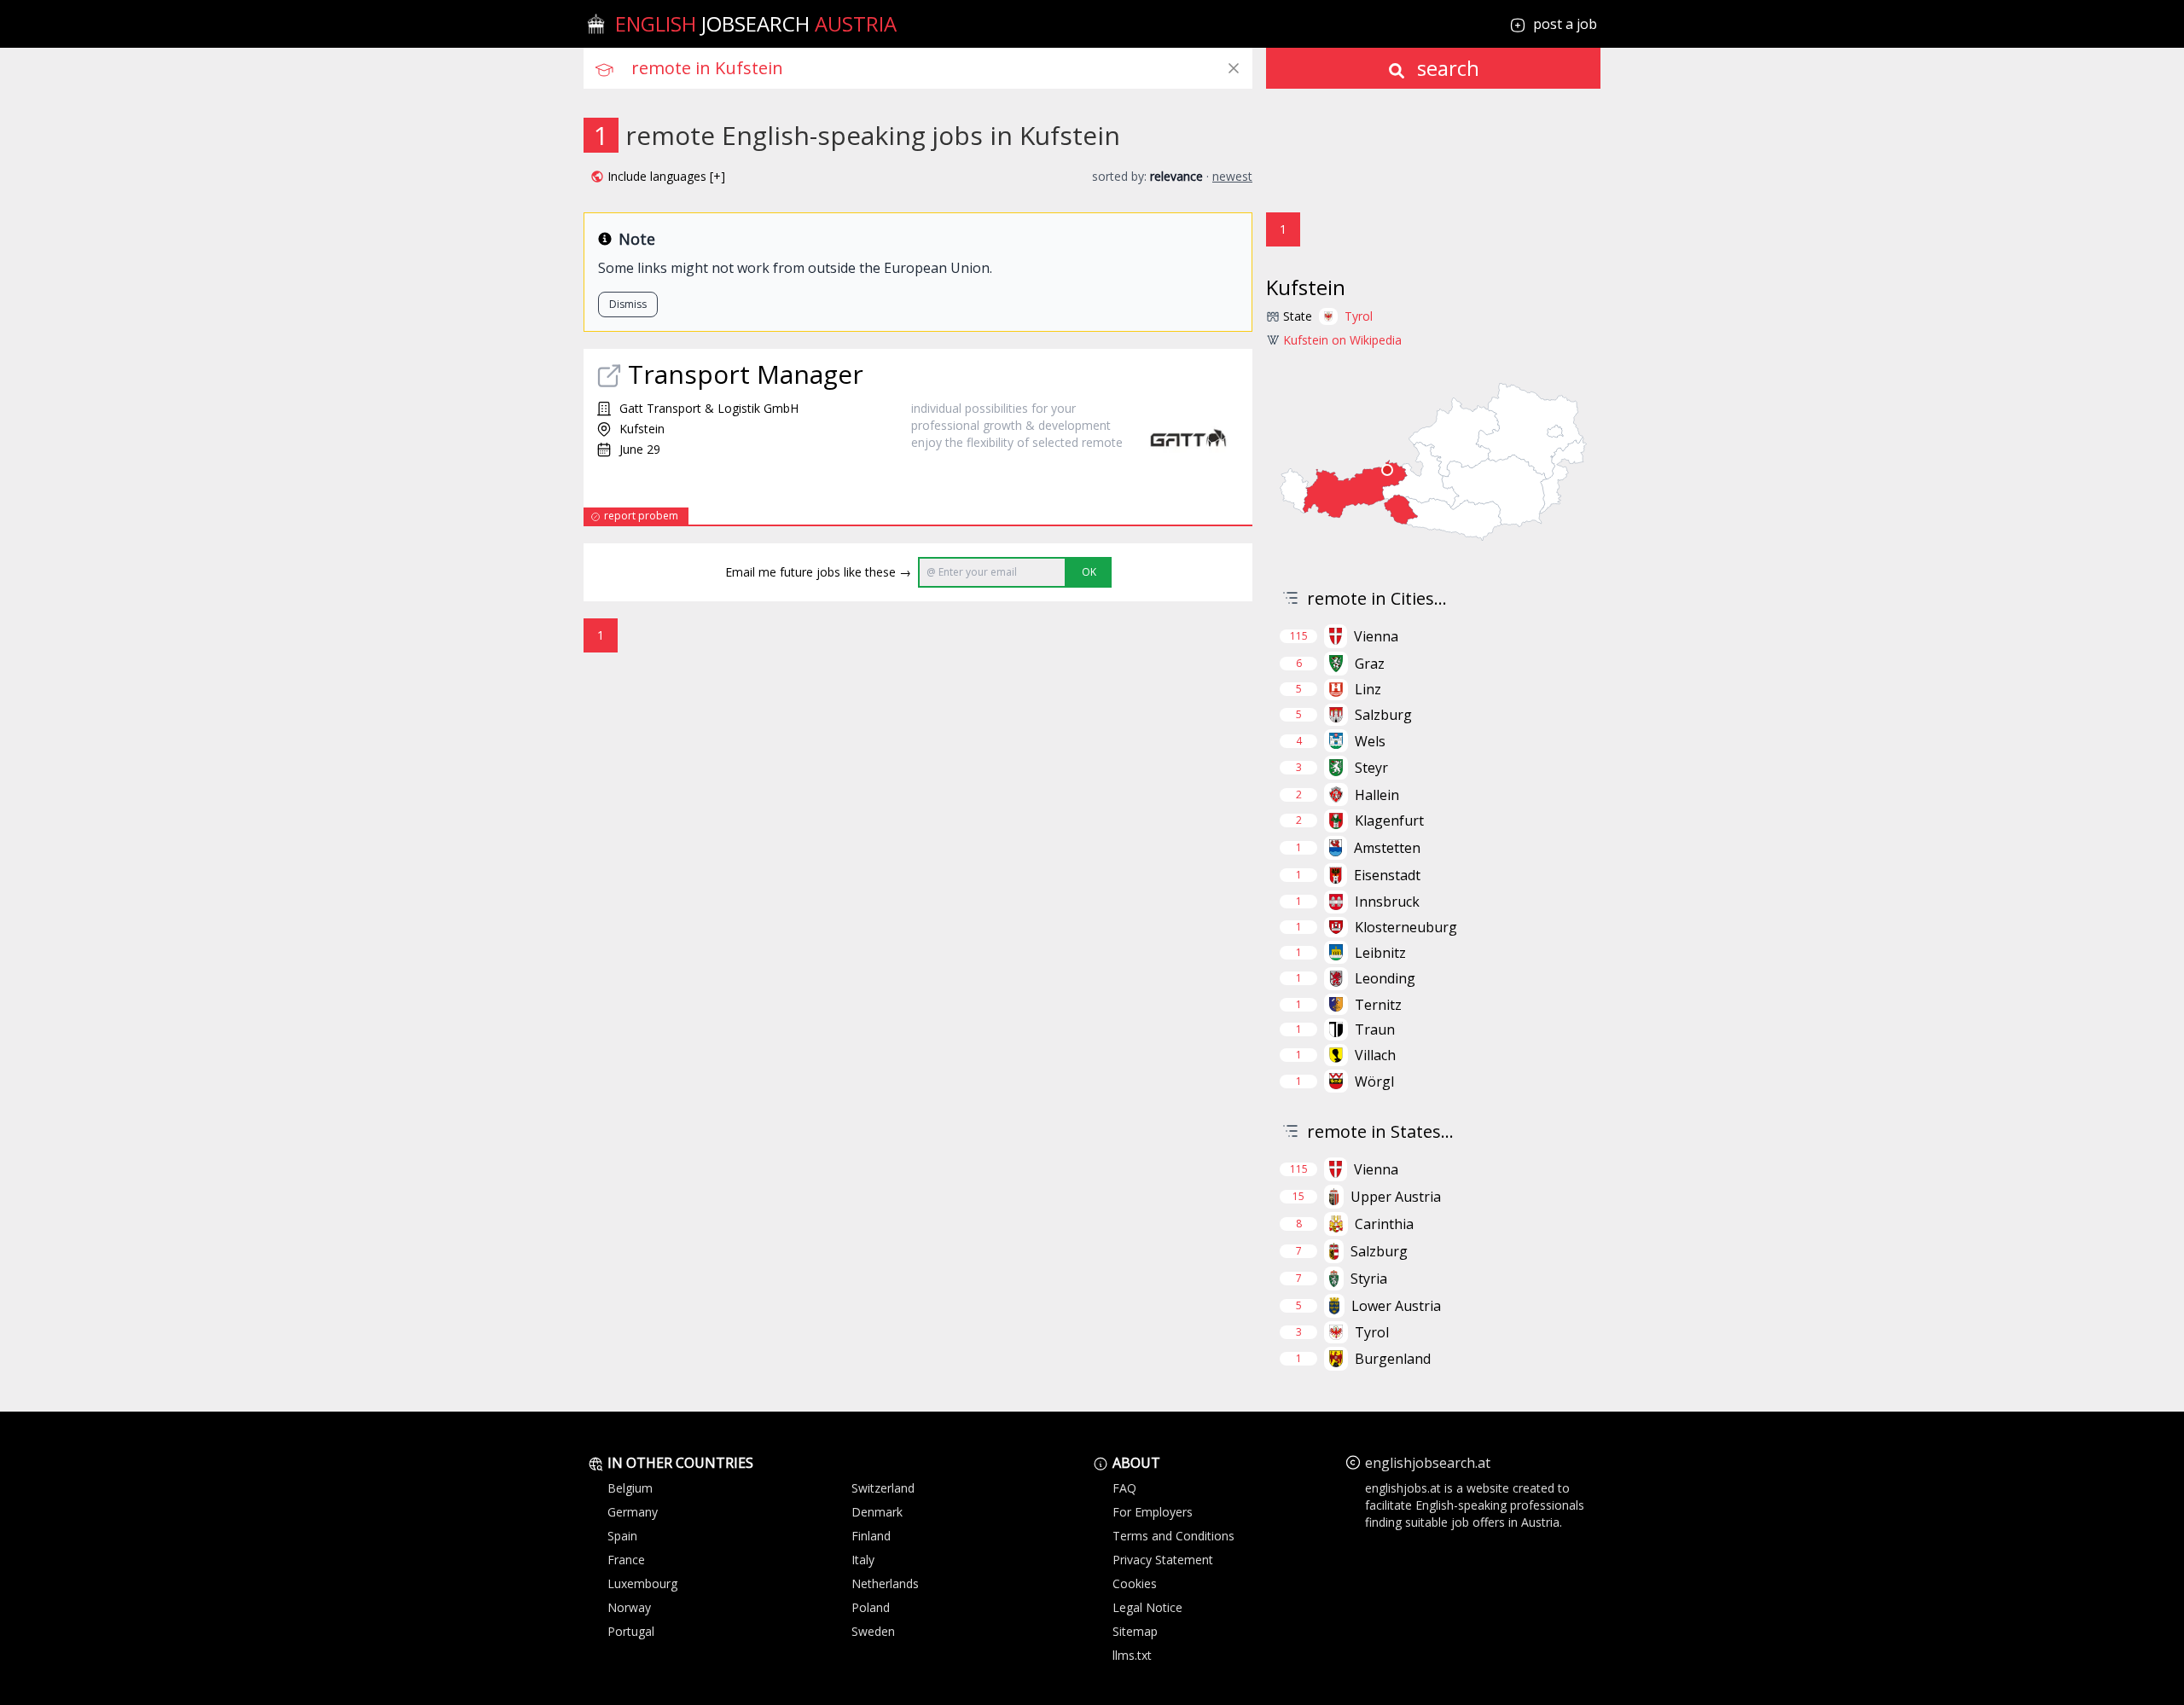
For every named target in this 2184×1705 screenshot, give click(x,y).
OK (1089, 572)
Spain (622, 1536)
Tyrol (1359, 316)
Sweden (873, 1631)
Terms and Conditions (1173, 1536)
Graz (1370, 664)
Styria (1369, 1279)
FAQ (1124, 1488)
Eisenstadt (1387, 875)
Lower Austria (1396, 1306)
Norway (629, 1607)
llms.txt (1132, 1655)
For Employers (1153, 1512)
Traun (1375, 1029)
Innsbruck (1387, 902)
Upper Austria (1396, 1197)
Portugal (631, 1631)
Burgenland (1393, 1359)
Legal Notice (1147, 1607)
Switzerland (883, 1488)
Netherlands (885, 1583)
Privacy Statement (1163, 1560)
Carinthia (1384, 1224)
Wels (1370, 741)
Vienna (1376, 636)
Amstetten (1387, 848)
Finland (871, 1536)
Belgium (630, 1488)
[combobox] (942, 68)
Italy (863, 1560)
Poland (871, 1607)
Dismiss (628, 304)
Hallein (1377, 795)
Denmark (877, 1512)
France (626, 1560)
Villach (1375, 1055)
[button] (658, 177)
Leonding (1385, 978)
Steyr (1371, 768)
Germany (633, 1512)
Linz (1368, 689)
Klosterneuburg (1406, 927)
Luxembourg (642, 1583)
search (1446, 68)
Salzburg (1383, 715)
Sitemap (1135, 1631)
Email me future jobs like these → (818, 572)
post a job (1565, 24)
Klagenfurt (1389, 821)
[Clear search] (1234, 68)
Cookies (1135, 1583)
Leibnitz (1380, 953)
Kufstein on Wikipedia (1342, 340)
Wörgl (1374, 1082)
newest (1232, 176)
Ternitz (1378, 1005)
